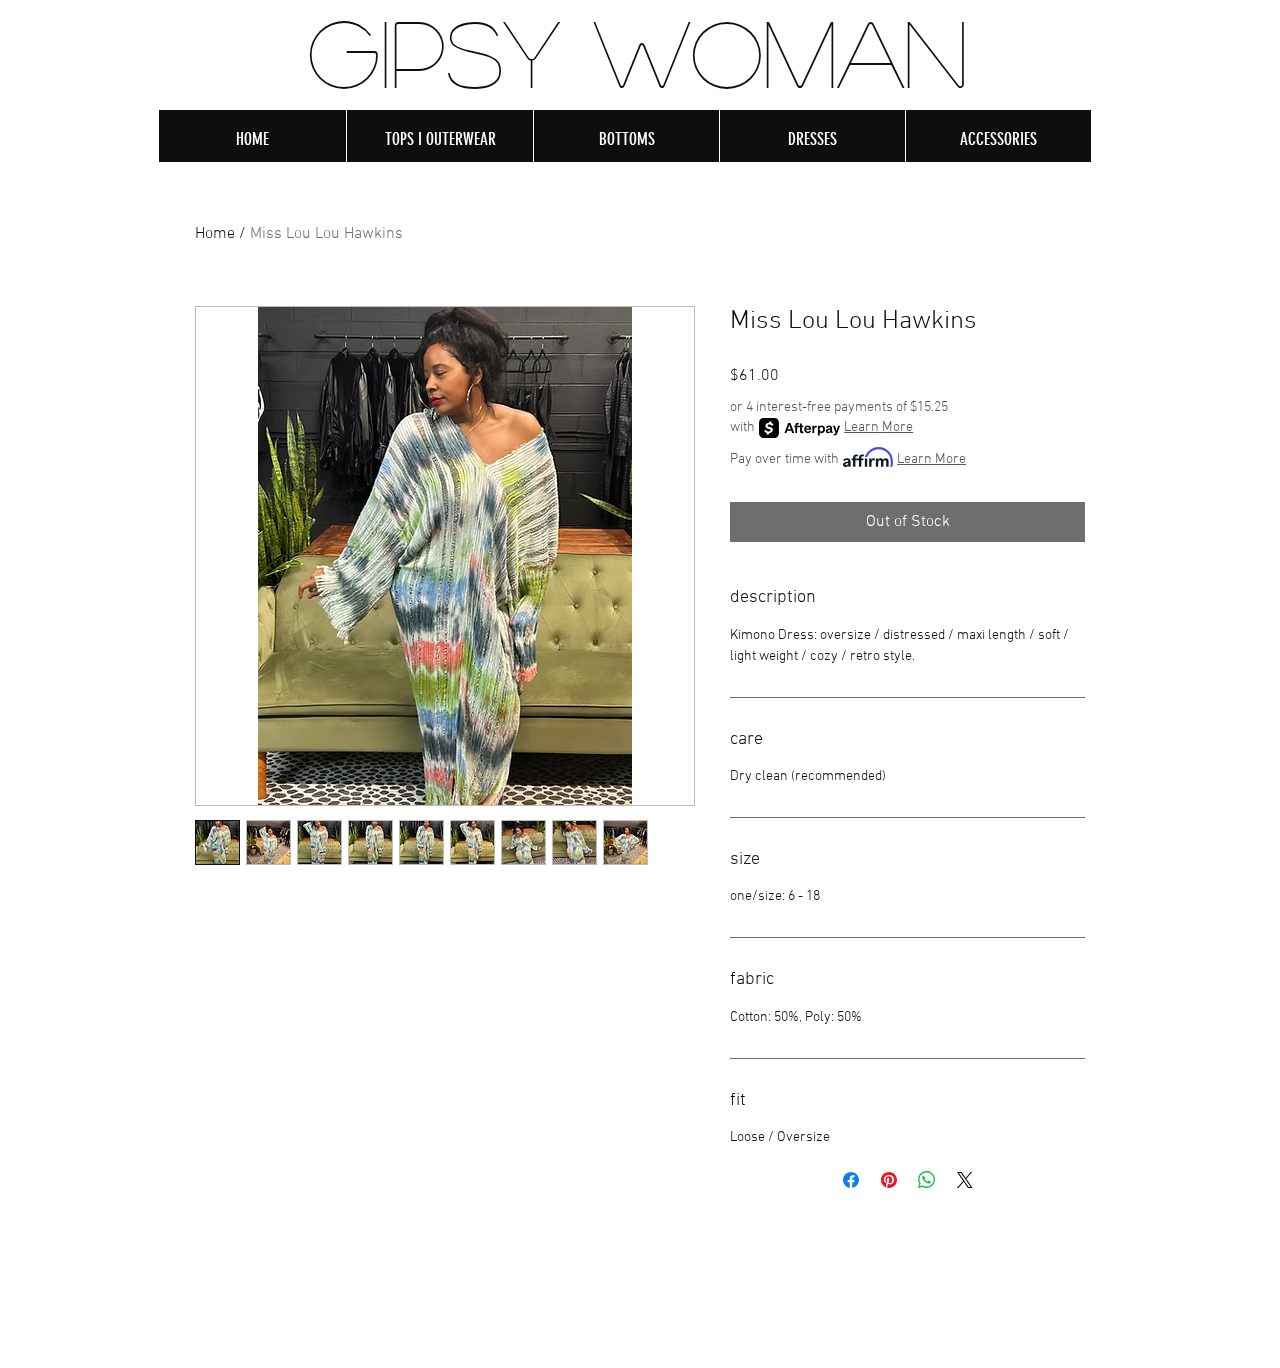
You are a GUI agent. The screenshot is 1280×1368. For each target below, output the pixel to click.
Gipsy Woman (638, 50)
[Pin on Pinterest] (889, 1180)
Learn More (878, 427)
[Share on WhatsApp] (927, 1180)
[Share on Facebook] (851, 1180)
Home (215, 234)
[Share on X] (965, 1180)
